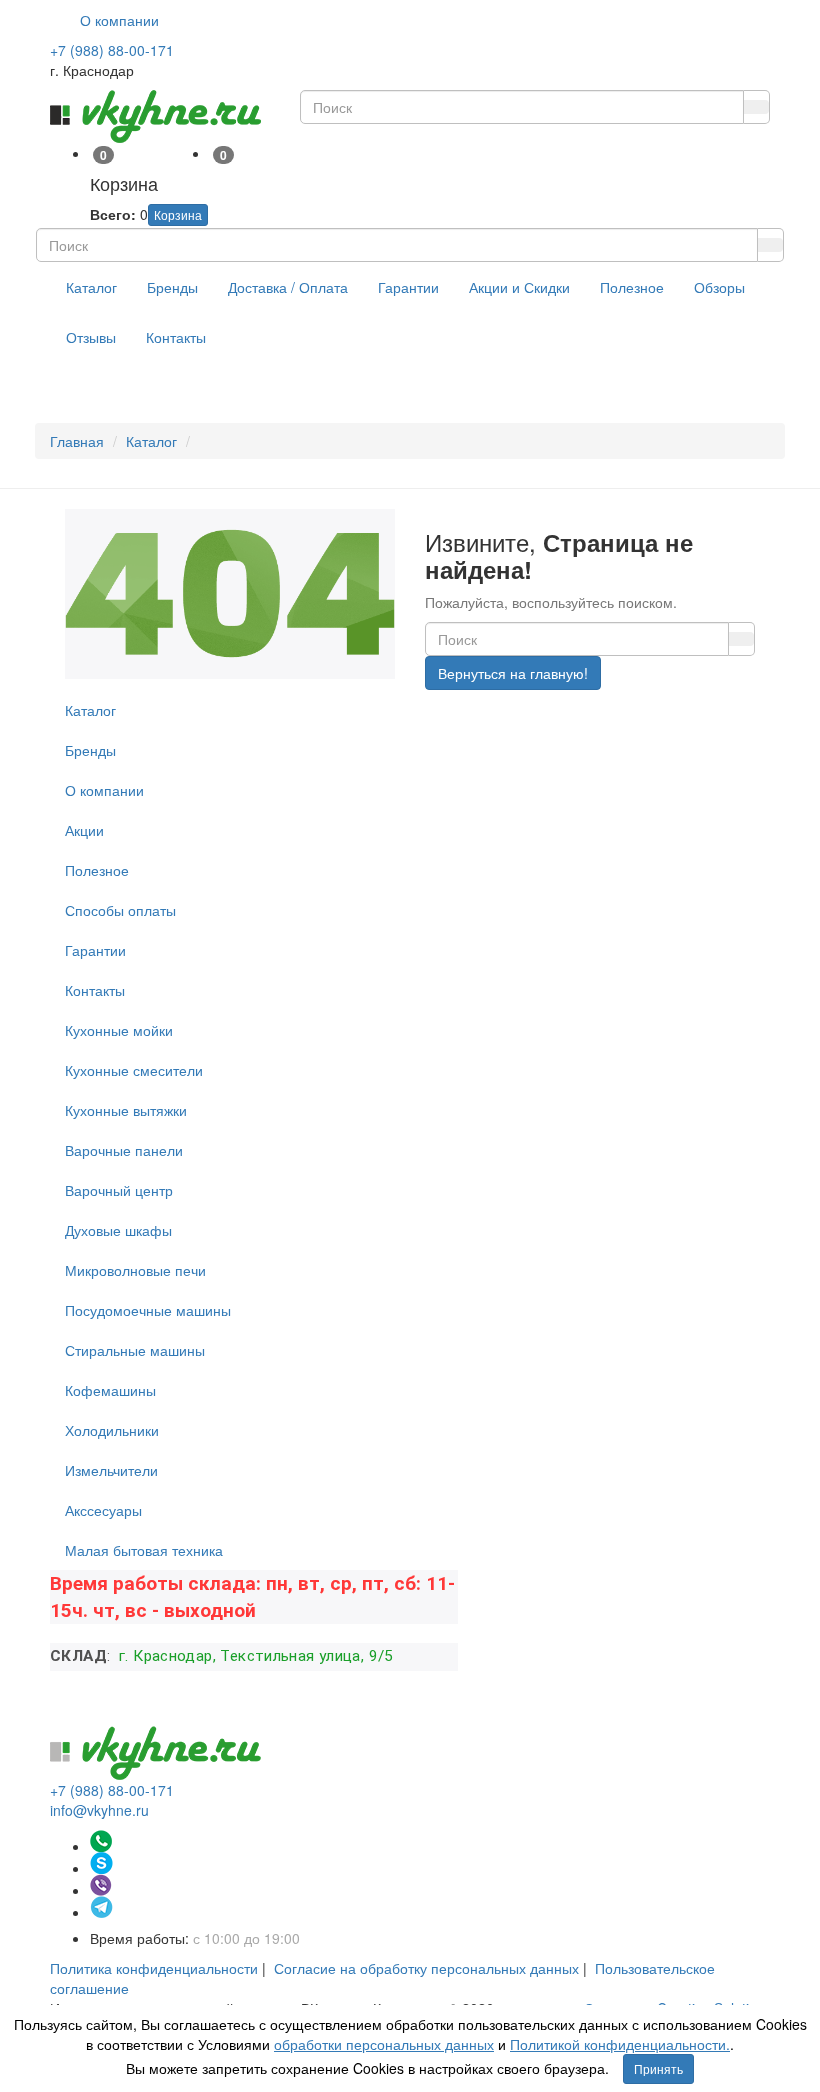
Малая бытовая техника (144, 1550)
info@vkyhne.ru (99, 1810)
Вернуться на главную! (513, 673)
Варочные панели (124, 1150)
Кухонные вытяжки (126, 1110)
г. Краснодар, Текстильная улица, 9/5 (254, 1656)
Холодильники (112, 1430)
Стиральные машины (135, 1350)
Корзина (178, 214)
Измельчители (111, 1470)
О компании (119, 20)
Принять (658, 2068)
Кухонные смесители (134, 1070)
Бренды (172, 287)
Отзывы (91, 337)
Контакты (176, 337)
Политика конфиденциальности (154, 1968)
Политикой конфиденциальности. (620, 2044)
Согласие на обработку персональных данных (426, 1968)
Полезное (632, 287)
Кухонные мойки (119, 1030)
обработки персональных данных (384, 2044)
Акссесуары (103, 1510)
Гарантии (408, 287)
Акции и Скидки (519, 287)
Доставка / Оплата (288, 287)
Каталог (91, 287)
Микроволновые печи (135, 1270)
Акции (84, 830)
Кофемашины (110, 1390)
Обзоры (719, 287)
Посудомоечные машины (148, 1310)
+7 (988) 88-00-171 (112, 50)
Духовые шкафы (118, 1230)
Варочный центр (119, 1190)
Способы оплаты (120, 910)
